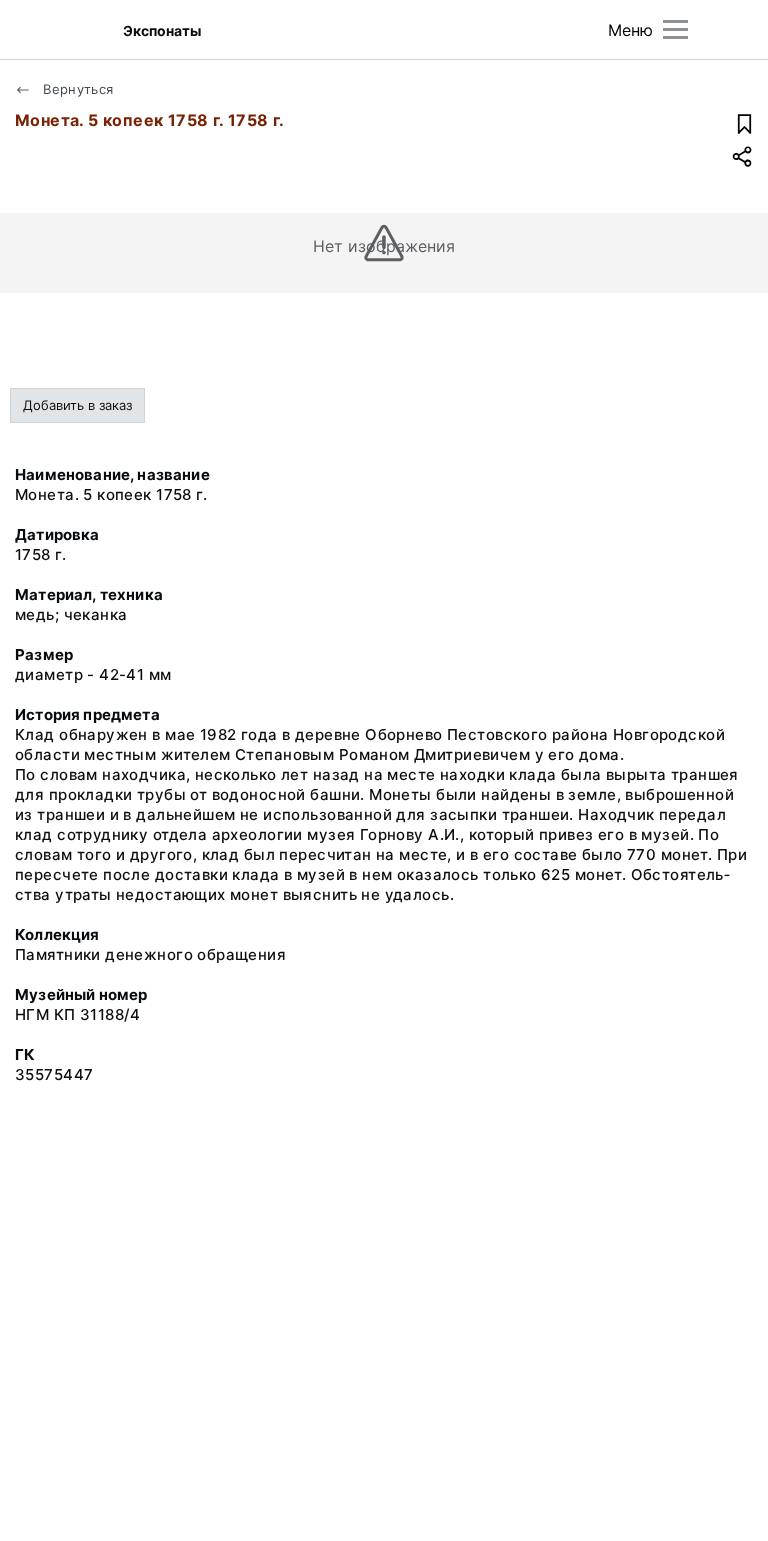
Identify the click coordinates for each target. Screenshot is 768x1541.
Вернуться (76, 89)
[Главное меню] (675, 29)
